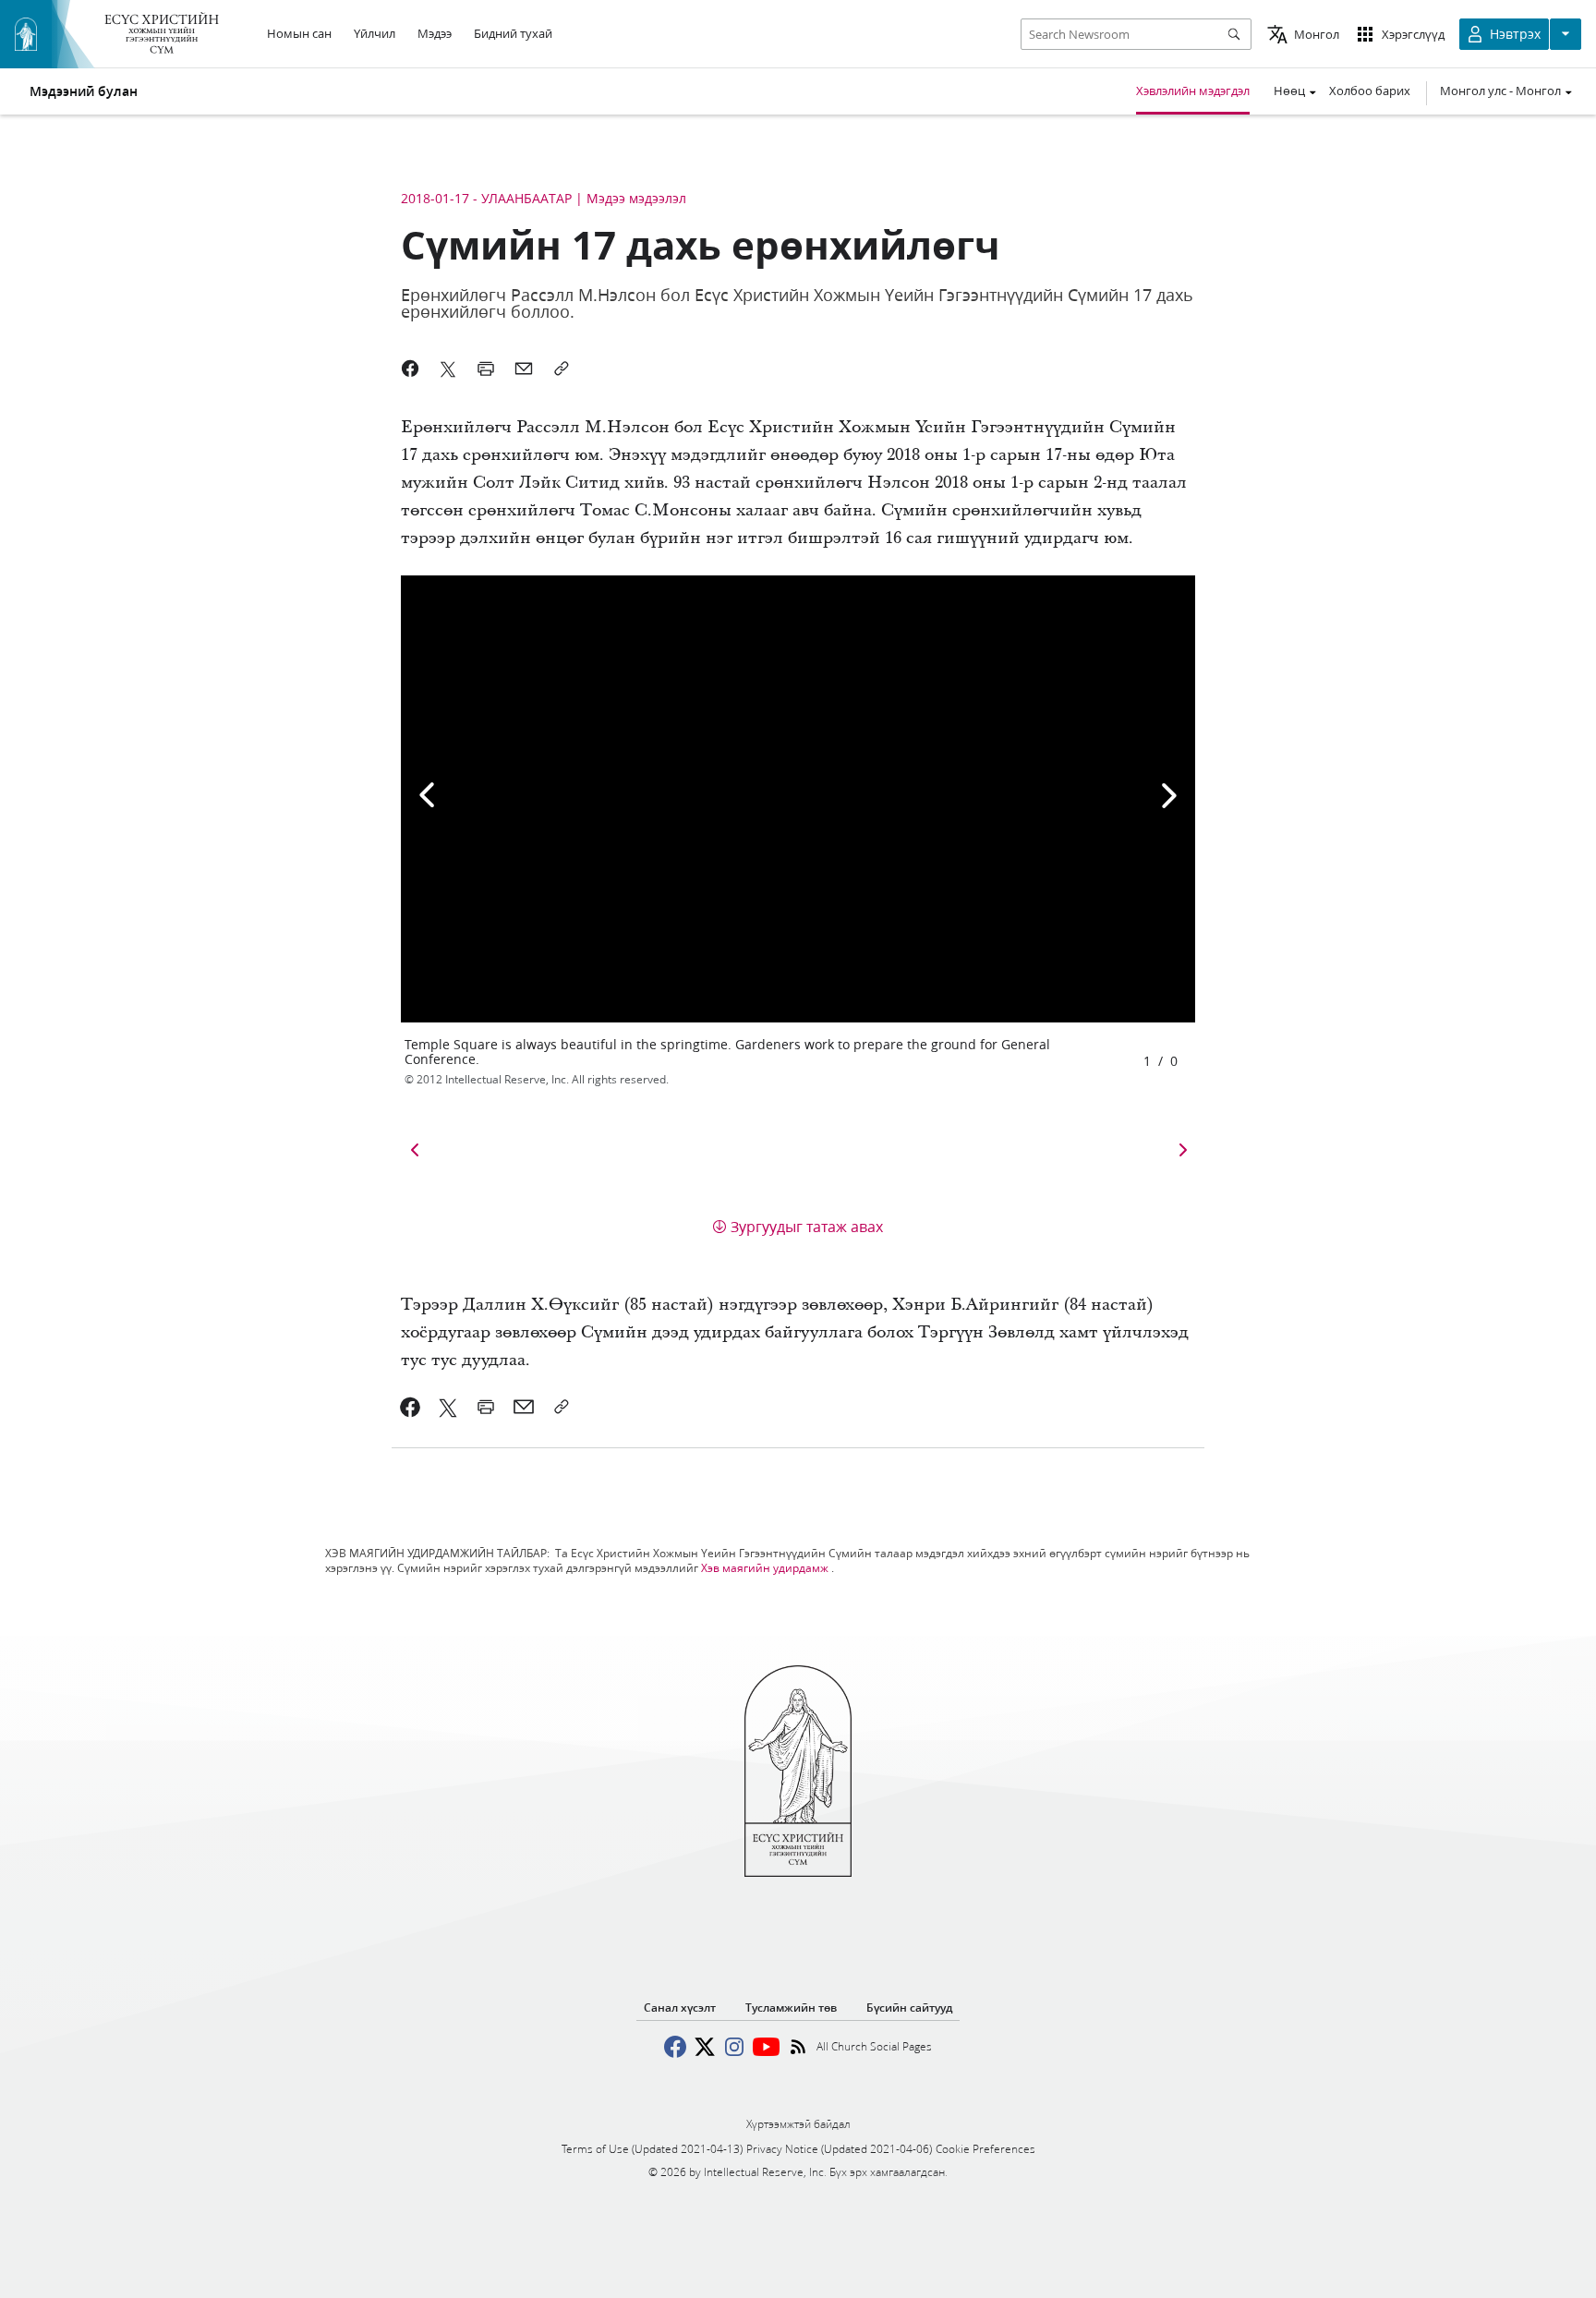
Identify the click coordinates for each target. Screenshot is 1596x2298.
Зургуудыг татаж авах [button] (807, 1226)
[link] (411, 1407)
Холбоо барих (1370, 91)
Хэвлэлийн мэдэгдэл (1193, 91)
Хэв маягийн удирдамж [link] (765, 1568)
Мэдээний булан (84, 91)
